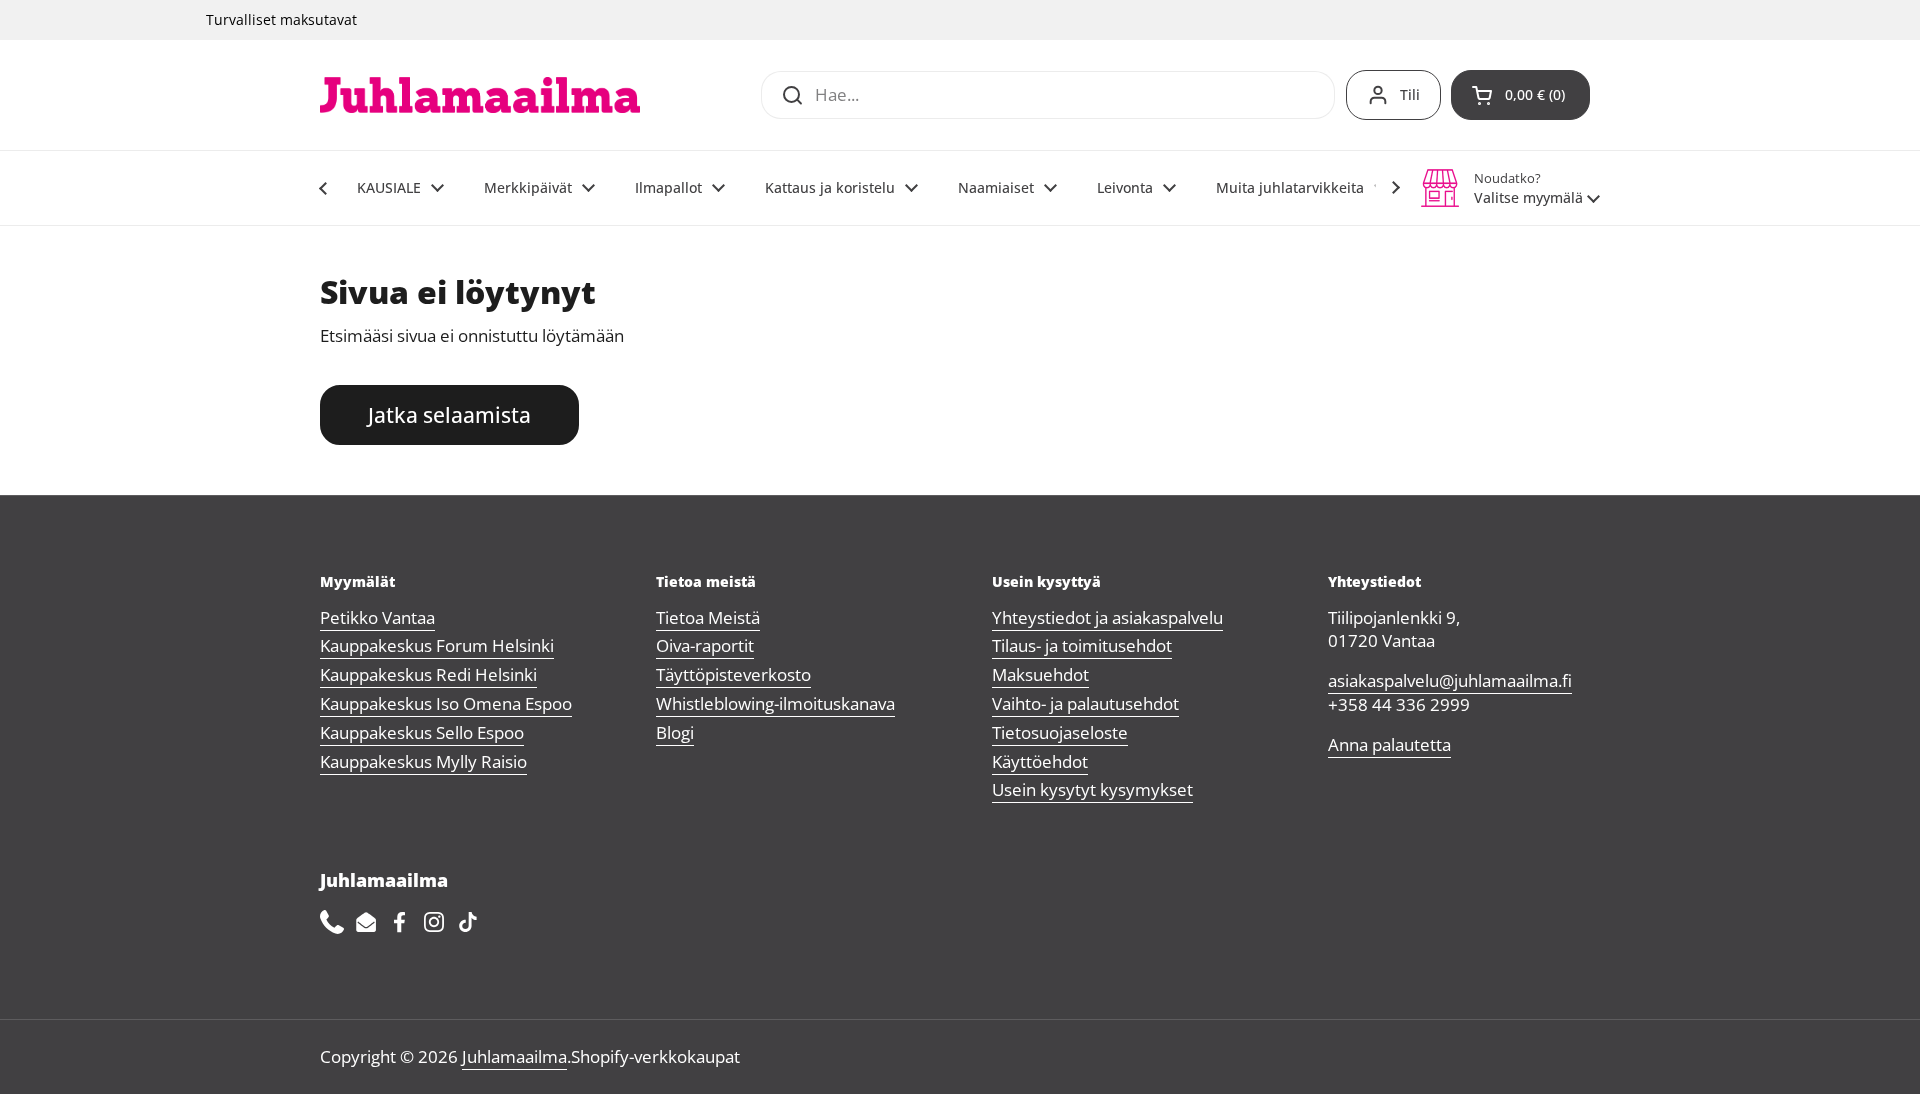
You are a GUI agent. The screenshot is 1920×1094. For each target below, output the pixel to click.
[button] (1520, 95)
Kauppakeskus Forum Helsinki (437, 645)
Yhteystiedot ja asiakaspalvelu (1107, 617)
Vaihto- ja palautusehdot (1085, 703)
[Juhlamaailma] (480, 95)
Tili (1410, 94)
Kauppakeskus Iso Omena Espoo (446, 703)
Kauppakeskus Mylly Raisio (423, 761)
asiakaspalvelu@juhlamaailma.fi (1450, 680)
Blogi (675, 732)
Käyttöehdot (1040, 761)
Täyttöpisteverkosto (733, 674)
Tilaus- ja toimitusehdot (1082, 645)
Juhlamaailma (514, 1056)
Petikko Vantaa (377, 617)
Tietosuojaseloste (1060, 732)
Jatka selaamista (449, 414)
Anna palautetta (1389, 744)
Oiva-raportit (705, 645)
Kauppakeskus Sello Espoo (422, 732)
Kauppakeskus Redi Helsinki (428, 674)
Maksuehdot (1040, 674)
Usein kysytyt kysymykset (1092, 789)
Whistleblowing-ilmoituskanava (775, 703)
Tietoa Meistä (708, 617)
